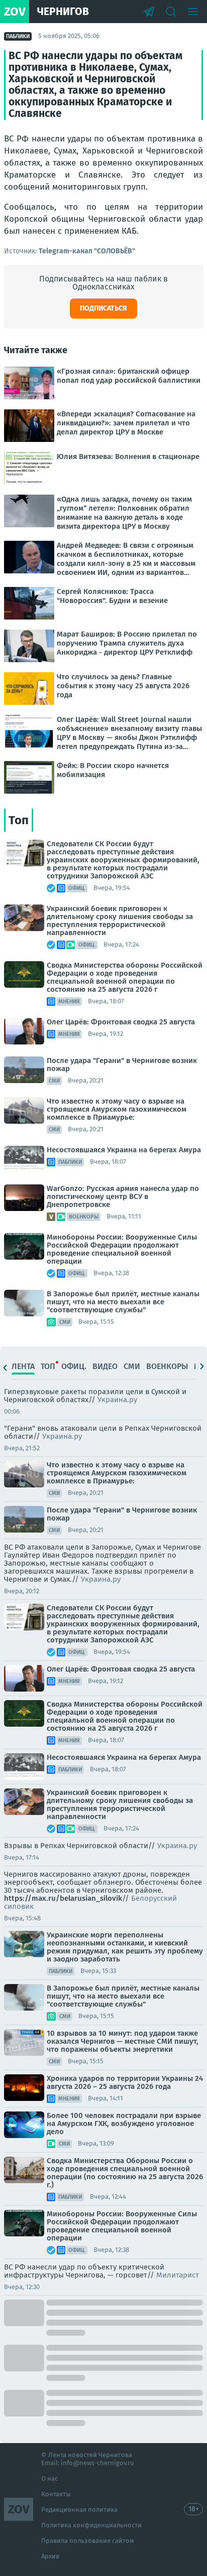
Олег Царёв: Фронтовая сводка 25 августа (121, 1022)
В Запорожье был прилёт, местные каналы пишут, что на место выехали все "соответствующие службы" (123, 1302)
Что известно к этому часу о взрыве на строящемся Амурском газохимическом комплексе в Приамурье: (117, 1109)
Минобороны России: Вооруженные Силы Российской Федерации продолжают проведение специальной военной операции (122, 1249)
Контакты (56, 2494)
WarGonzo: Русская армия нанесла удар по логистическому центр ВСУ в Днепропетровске (123, 1196)
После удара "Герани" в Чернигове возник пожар (122, 1065)
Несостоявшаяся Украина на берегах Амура (124, 1150)
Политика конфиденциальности (91, 2525)
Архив (50, 2556)
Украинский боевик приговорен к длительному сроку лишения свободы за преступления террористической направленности (120, 921)
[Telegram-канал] (149, 12)
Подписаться (103, 308)
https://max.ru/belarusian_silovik (63, 1898)
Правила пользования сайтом (88, 2541)
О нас (49, 2478)
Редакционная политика (79, 2510)
